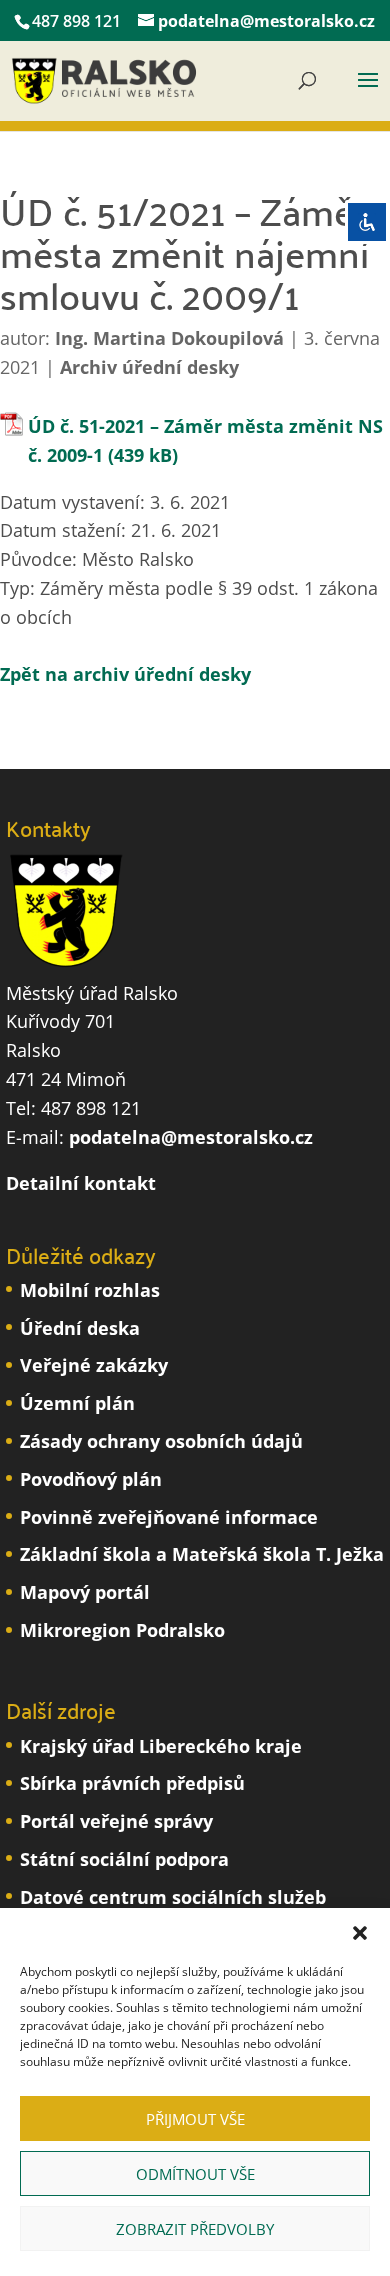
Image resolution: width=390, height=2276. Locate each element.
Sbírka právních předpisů (132, 1783)
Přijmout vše (195, 2119)
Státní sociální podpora (124, 1859)
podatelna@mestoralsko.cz (191, 1137)
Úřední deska (80, 1328)
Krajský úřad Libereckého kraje (161, 1746)
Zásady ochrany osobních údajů (161, 1441)
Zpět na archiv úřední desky (125, 674)
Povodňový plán (91, 1479)
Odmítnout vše (195, 2174)
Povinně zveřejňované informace (169, 1517)
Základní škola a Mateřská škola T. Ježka (202, 1554)
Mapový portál (85, 1592)
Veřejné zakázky (94, 1365)
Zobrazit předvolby (195, 2229)
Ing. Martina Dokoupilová (169, 338)
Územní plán (77, 1403)
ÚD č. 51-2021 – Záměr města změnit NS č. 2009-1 (205, 440)
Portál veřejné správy (116, 1821)
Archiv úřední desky (149, 367)
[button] (360, 1933)
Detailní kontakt (81, 1183)
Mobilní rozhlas (90, 1290)
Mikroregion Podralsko (122, 1630)
